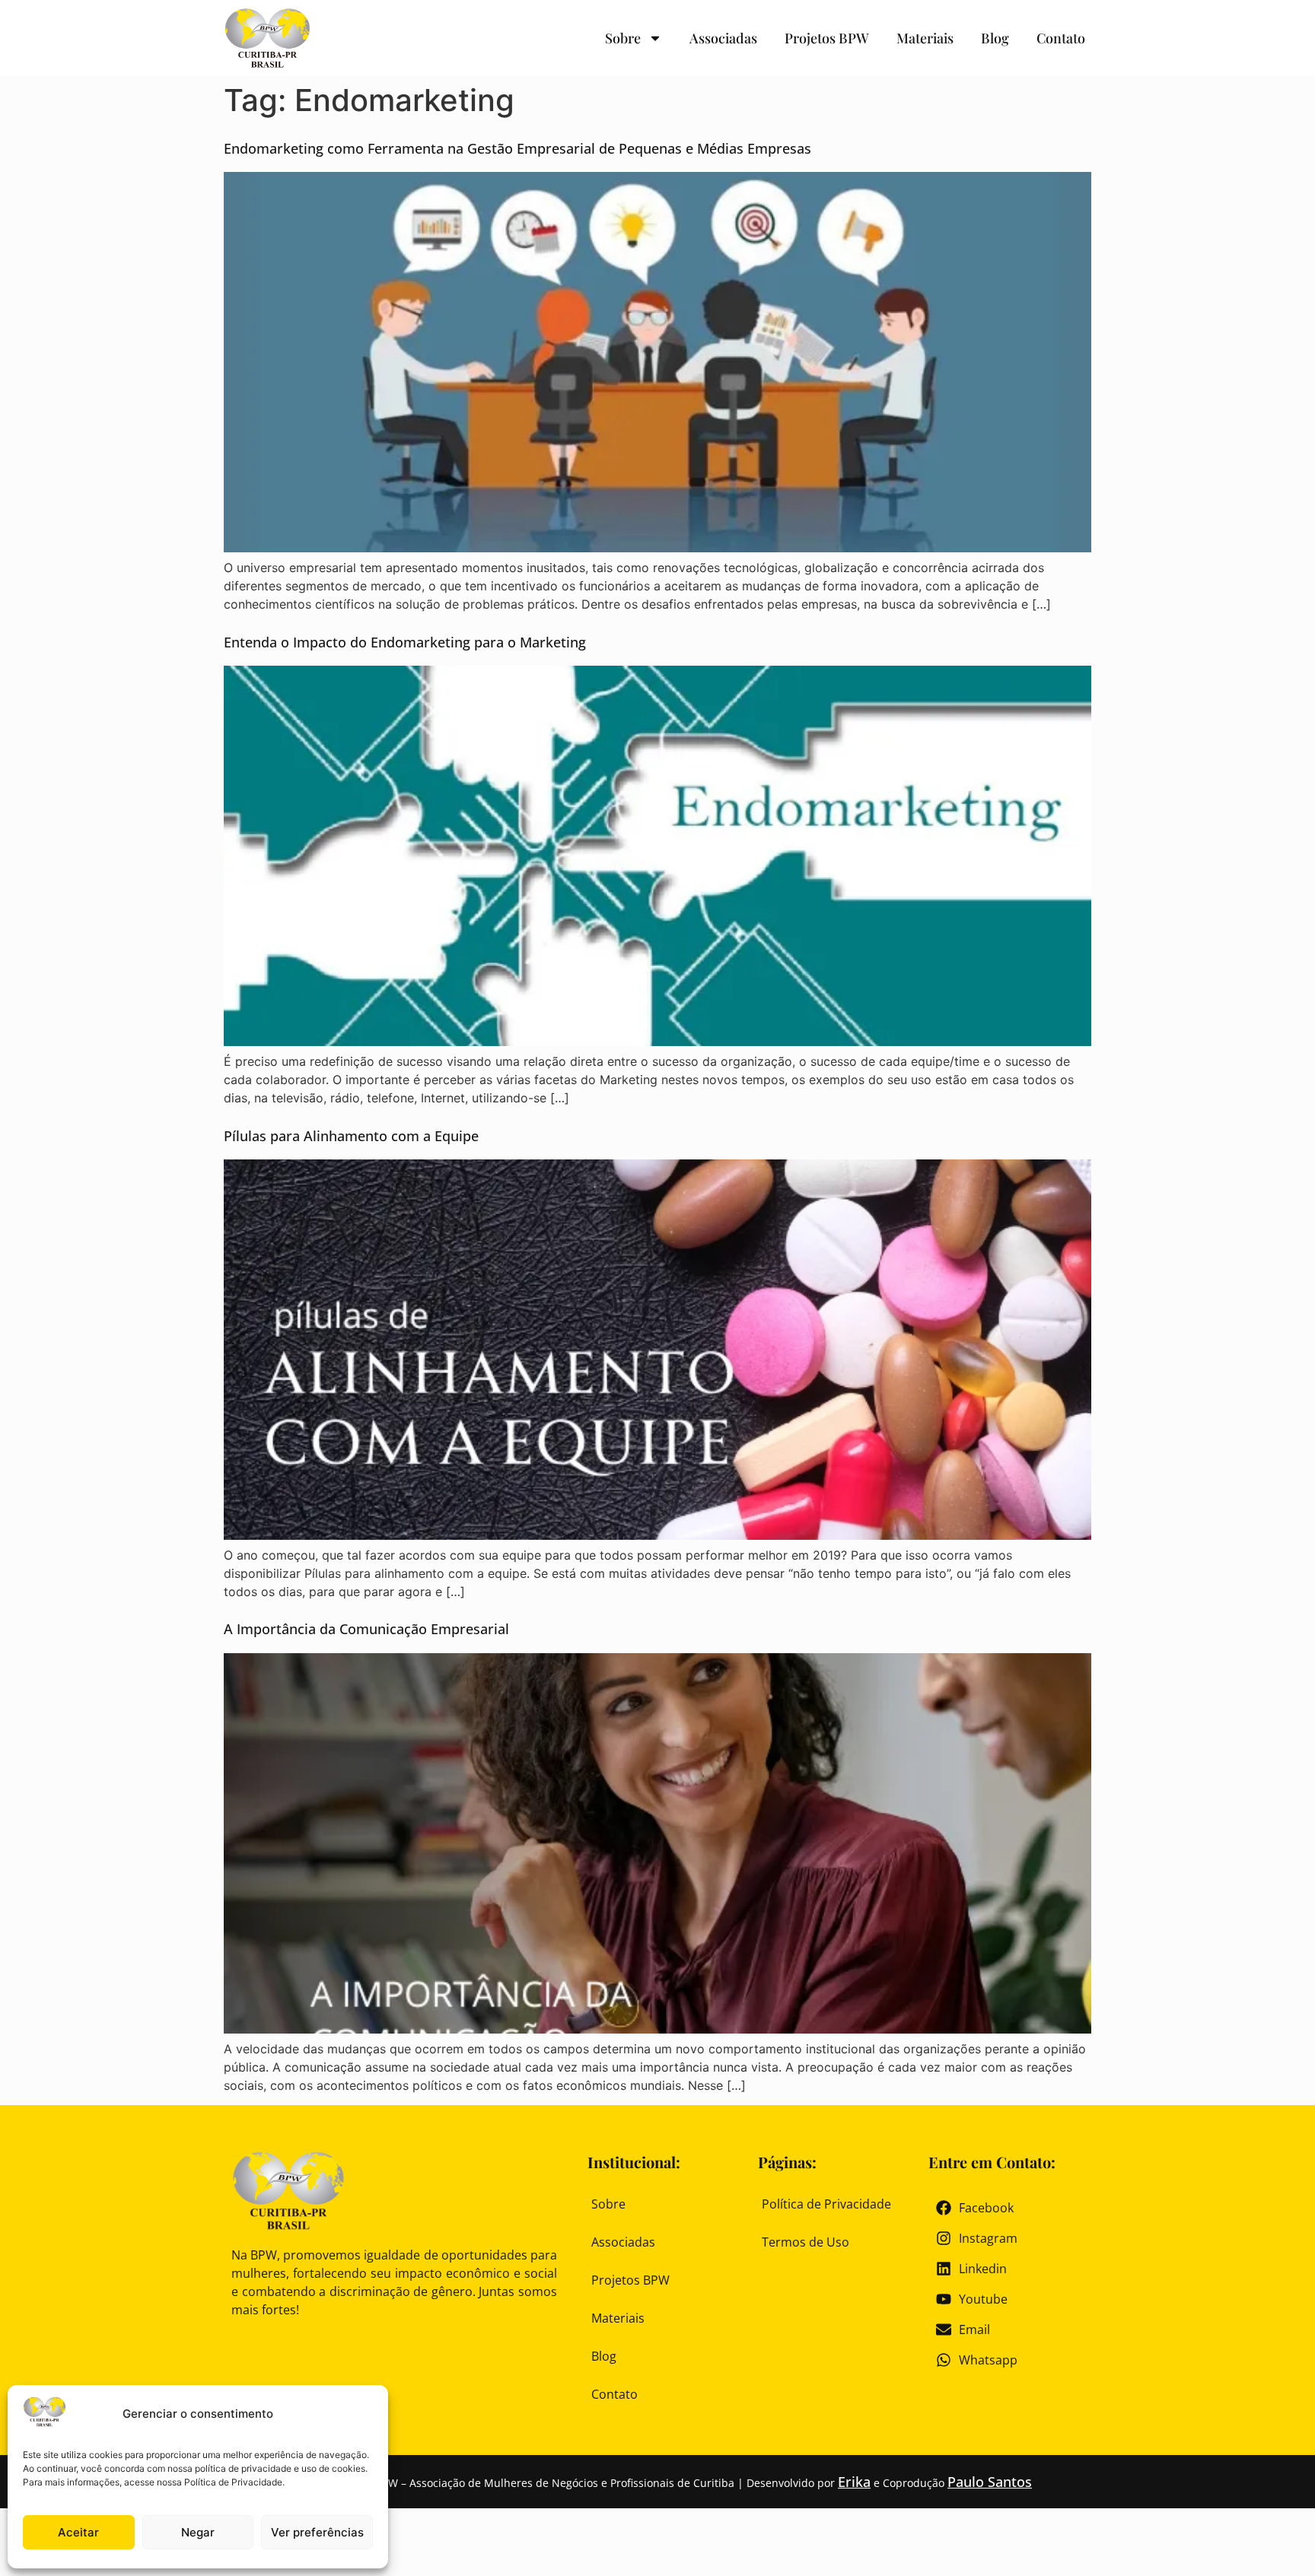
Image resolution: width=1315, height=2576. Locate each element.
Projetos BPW (827, 38)
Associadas (723, 38)
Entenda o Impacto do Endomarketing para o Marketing (405, 642)
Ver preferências (317, 2532)
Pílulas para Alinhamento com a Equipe (351, 1136)
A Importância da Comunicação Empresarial (366, 1629)
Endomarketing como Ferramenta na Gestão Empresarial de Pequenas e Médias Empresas (517, 148)
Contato (1061, 38)
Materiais (925, 38)
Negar (198, 2532)
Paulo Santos (990, 2482)
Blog (995, 38)
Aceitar (78, 2532)
